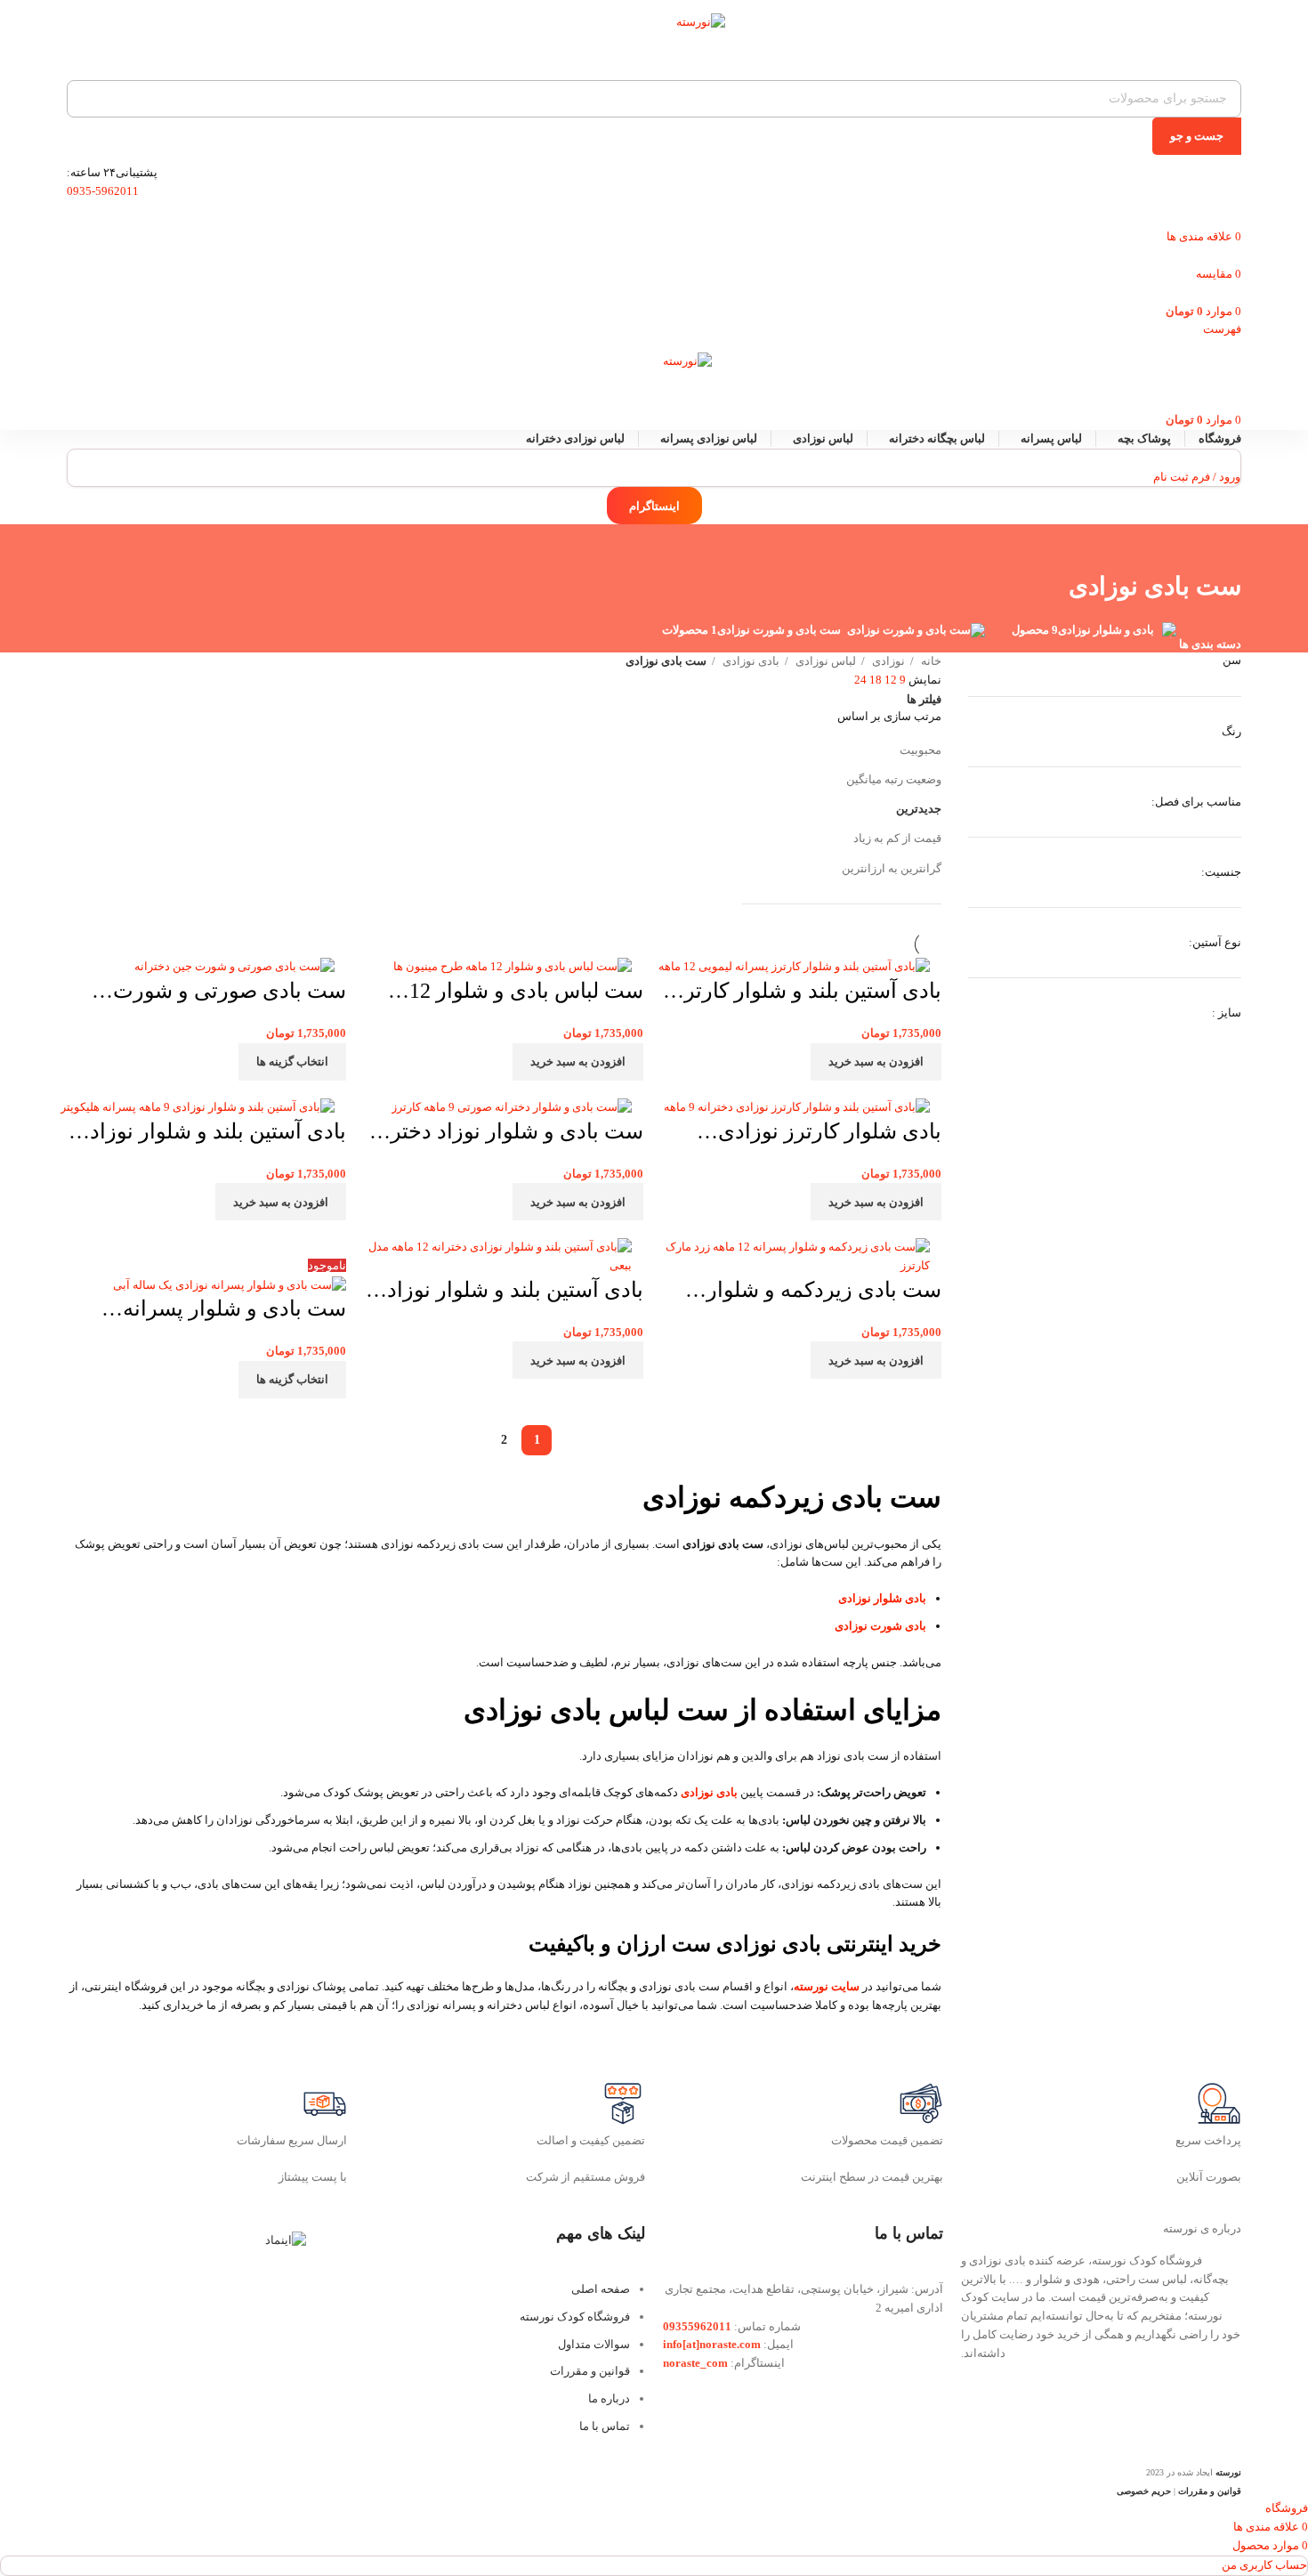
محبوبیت (920, 750)
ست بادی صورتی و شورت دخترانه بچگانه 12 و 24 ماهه (225, 993)
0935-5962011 (103, 191)
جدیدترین (919, 809)
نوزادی (887, 661)
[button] (876, 1062)
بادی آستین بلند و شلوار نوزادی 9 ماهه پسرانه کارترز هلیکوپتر (210, 1134)
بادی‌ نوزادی (709, 1792)
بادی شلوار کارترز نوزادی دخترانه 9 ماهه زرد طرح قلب (813, 1134)
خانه (930, 661)
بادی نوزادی (750, 661)
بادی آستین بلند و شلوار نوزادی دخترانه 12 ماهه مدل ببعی (507, 1292)
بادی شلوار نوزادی (882, 1598)
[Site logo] (654, 36)
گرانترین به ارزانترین (892, 868)
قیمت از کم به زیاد (897, 838)
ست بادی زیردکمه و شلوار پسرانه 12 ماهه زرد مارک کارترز (824, 1292)
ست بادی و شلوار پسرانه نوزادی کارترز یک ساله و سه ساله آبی (222, 1311)
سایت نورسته (827, 1986)
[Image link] (286, 2240)
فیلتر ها (924, 699)
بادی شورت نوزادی (880, 1626)
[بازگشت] (1219, 547)
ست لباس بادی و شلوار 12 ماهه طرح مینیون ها (526, 993)
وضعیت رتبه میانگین (894, 779)
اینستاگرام (654, 506)
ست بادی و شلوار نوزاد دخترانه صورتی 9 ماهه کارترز (505, 1134)
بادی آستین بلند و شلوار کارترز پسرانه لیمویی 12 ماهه (807, 993)
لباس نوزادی (824, 661)
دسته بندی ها (1210, 644)
